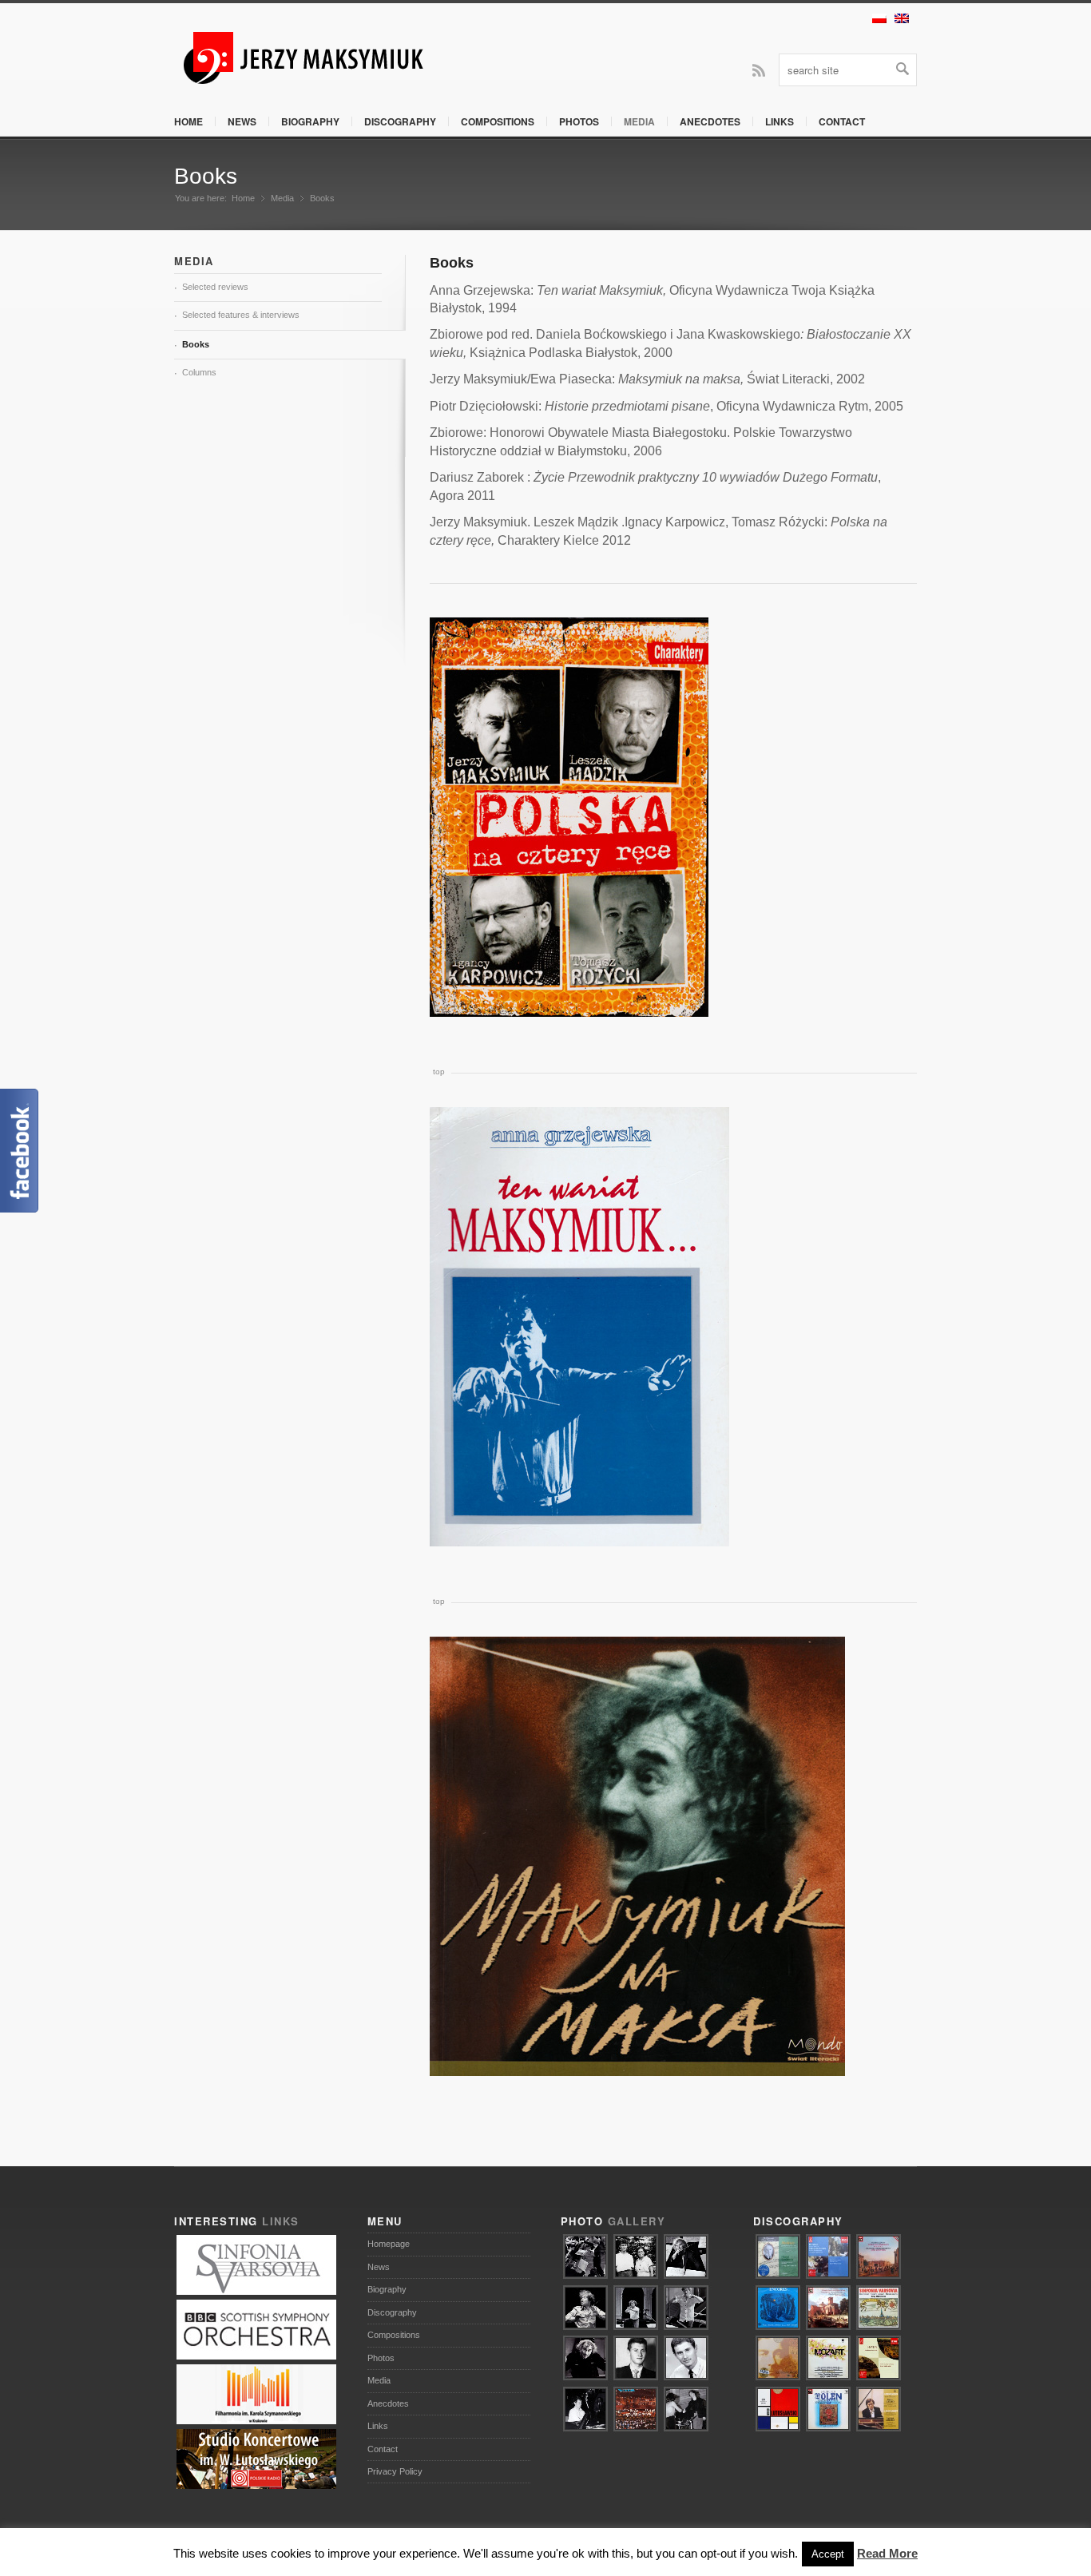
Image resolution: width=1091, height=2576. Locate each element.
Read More (887, 2553)
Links (780, 121)
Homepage (389, 2244)
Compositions (498, 121)
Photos (579, 121)
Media (639, 121)
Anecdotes (710, 121)
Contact (842, 121)
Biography (310, 121)
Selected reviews (215, 287)
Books (206, 176)
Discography (400, 121)
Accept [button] (828, 2554)
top (439, 1072)
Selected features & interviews (241, 315)
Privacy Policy (395, 2471)
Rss (759, 69)
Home (188, 121)
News (242, 121)
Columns (199, 372)
